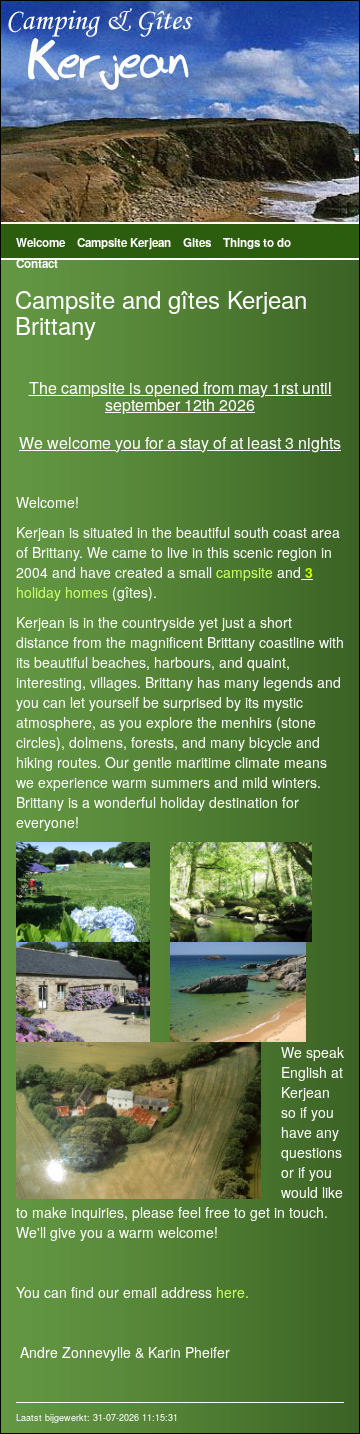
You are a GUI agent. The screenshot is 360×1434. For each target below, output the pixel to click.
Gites (197, 242)
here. (232, 1292)
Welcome (40, 242)
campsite (244, 572)
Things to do (257, 242)
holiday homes (62, 592)
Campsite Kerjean (124, 242)
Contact (37, 263)
